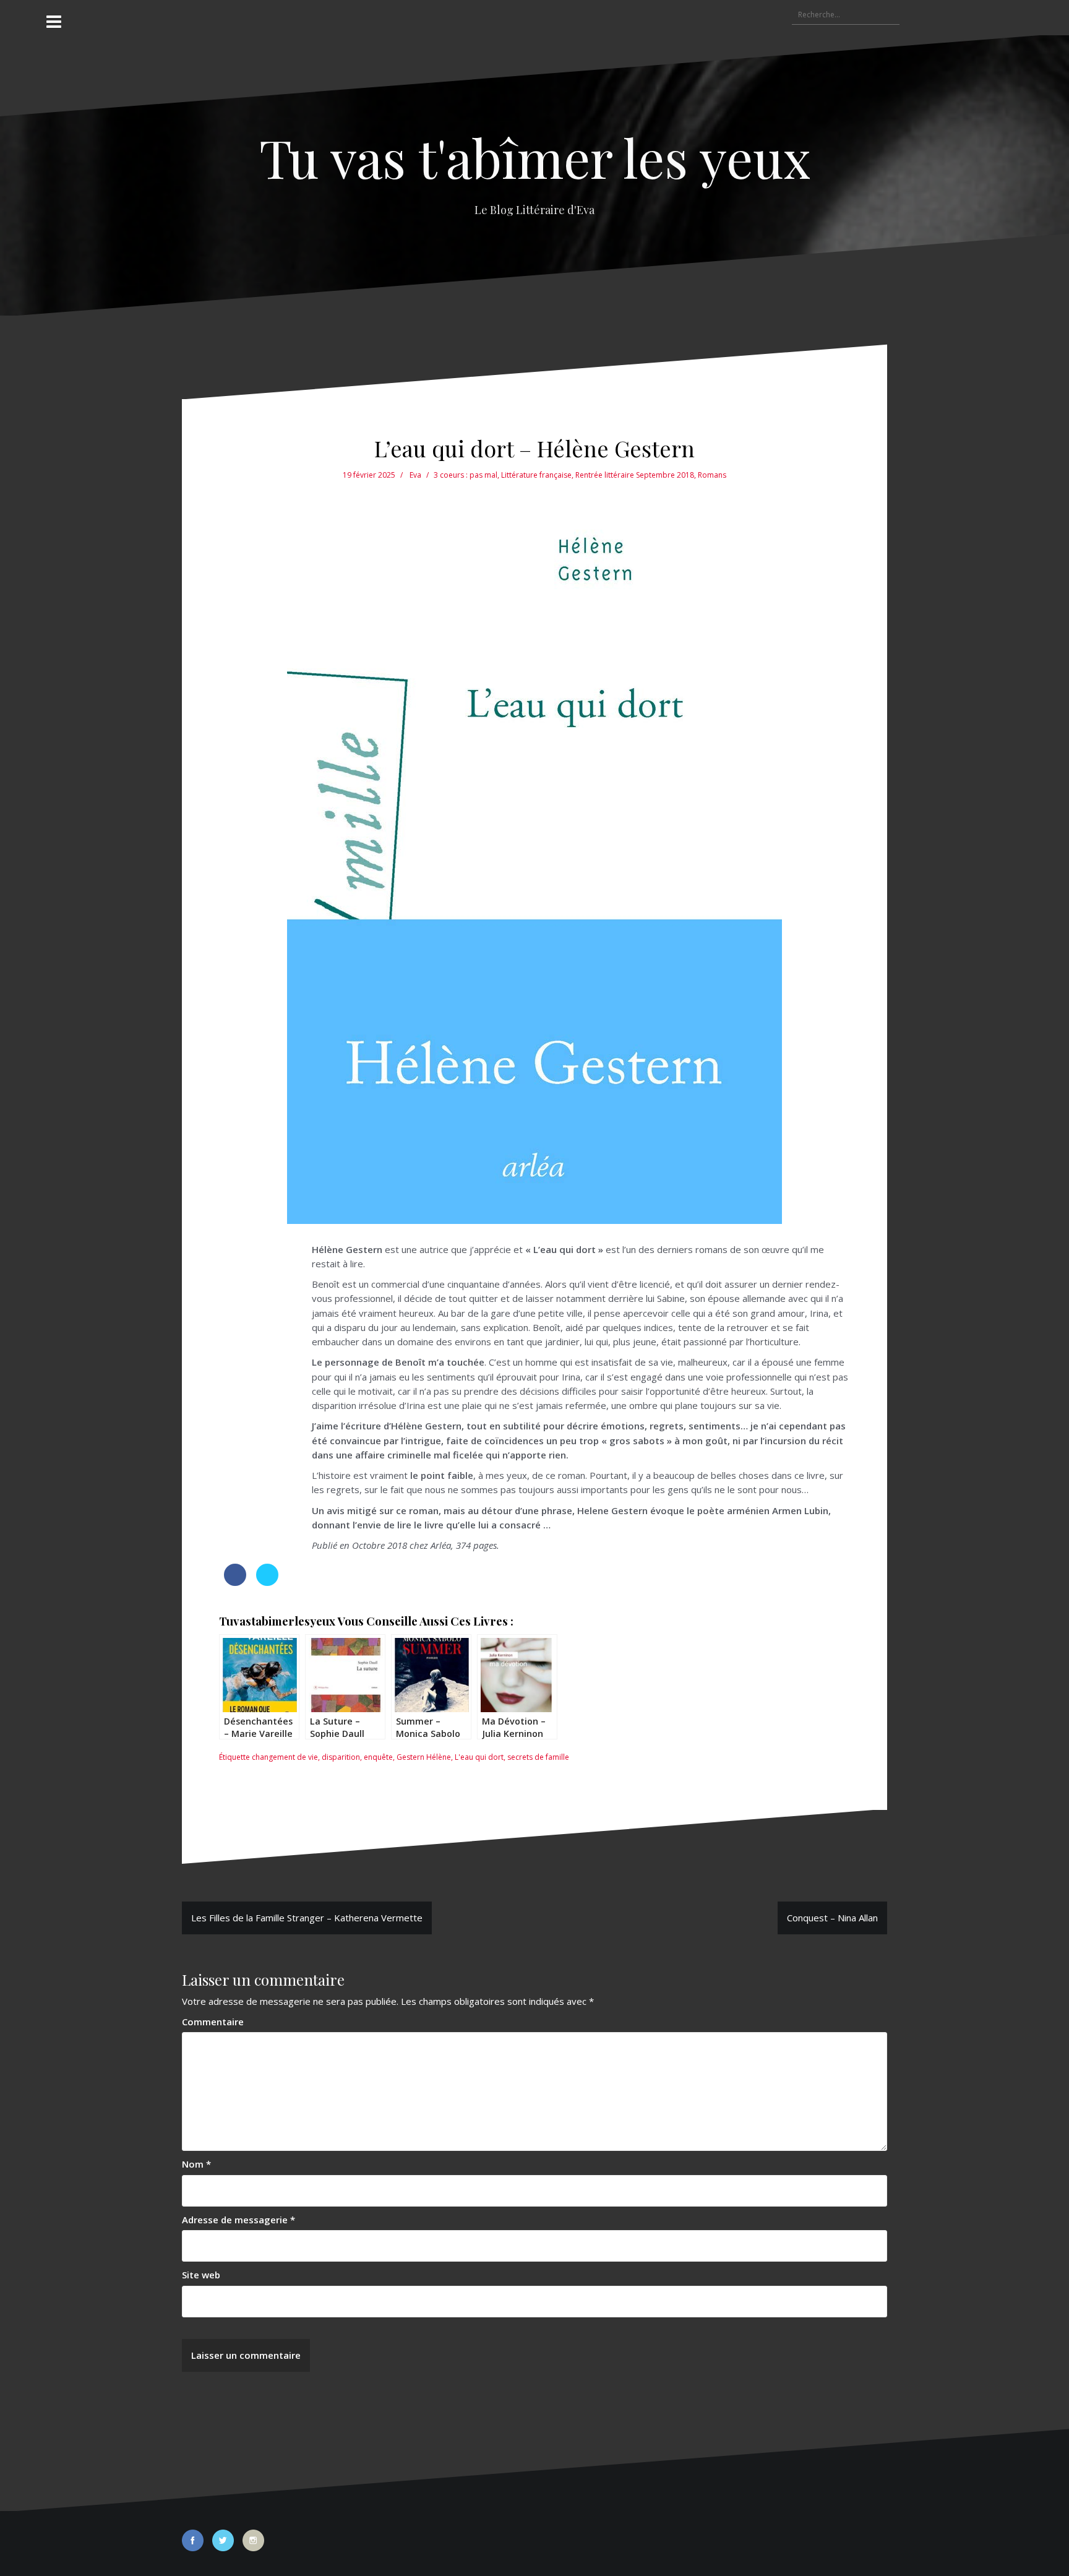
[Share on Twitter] (267, 1582)
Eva (415, 475)
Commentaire (213, 2022)
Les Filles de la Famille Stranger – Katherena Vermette (307, 1918)
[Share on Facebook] (235, 1582)
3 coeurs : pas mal (466, 475)
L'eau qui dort (479, 1757)
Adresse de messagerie (238, 2220)
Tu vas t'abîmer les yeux (535, 157)
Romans (712, 475)
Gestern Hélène (424, 1757)
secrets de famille (538, 1757)
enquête (378, 1757)
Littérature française (536, 475)
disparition (341, 1757)
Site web (201, 2275)
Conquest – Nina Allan (832, 1918)
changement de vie (285, 1757)
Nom (196, 2164)
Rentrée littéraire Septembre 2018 (635, 475)
